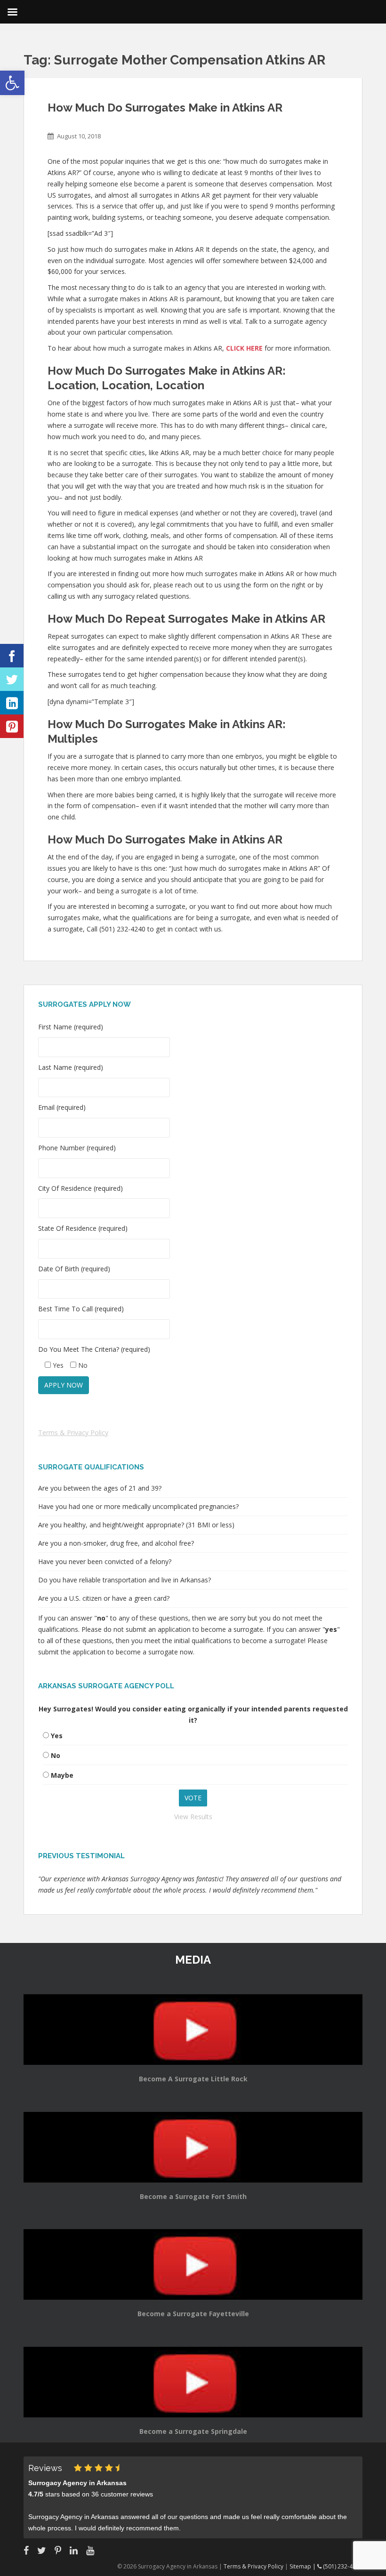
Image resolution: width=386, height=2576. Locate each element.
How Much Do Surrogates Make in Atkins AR (165, 108)
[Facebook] (12, 656)
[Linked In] (12, 703)
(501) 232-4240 (342, 2566)
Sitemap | (303, 2566)
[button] (12, 83)
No (56, 1755)
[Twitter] (12, 679)
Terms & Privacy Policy (73, 1432)
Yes (57, 1736)
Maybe (62, 1775)
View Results (193, 1817)
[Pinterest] (12, 726)
